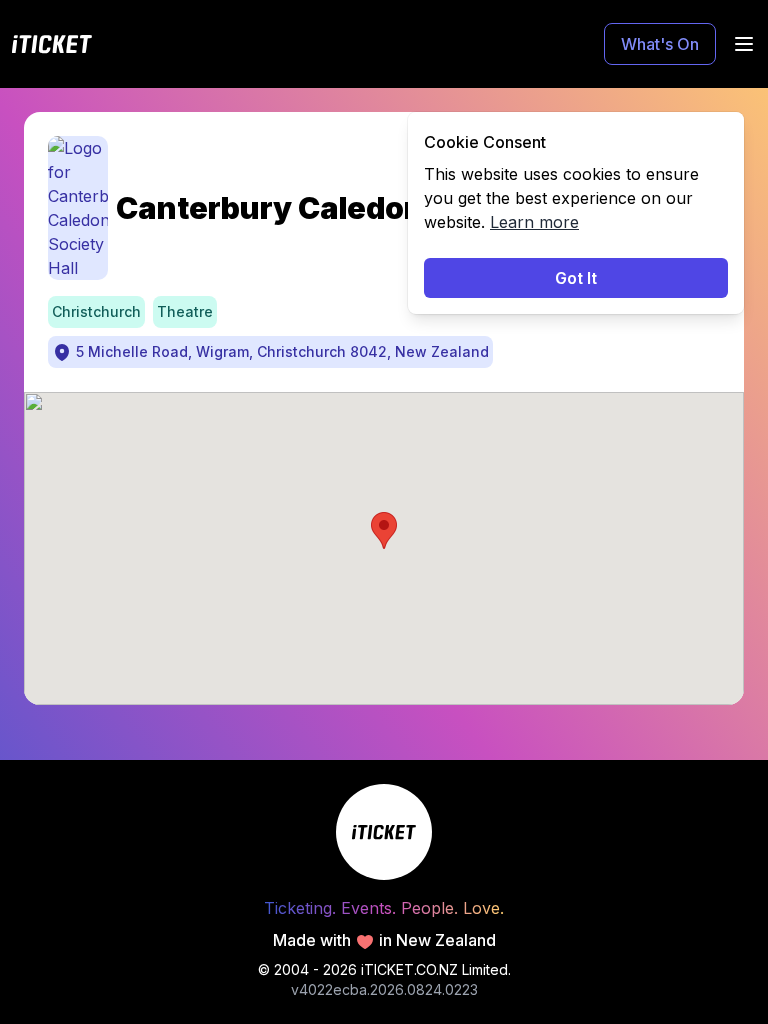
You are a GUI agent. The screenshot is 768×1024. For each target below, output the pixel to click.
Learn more (534, 222)
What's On (660, 44)
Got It (576, 278)
